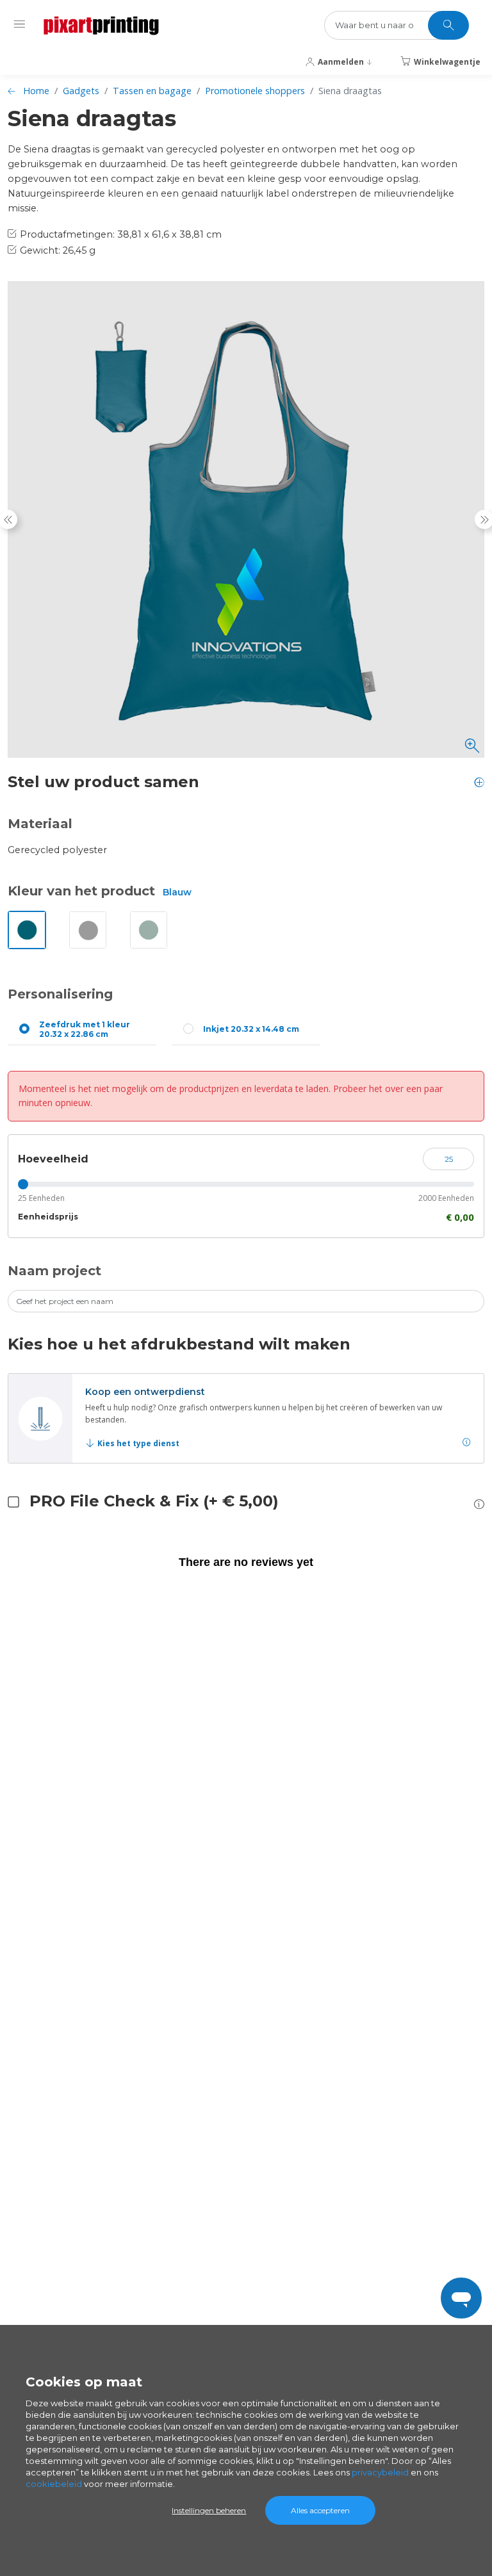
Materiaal (40, 824)
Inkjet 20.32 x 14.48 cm (251, 1029)
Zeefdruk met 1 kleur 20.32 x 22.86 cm (85, 1029)
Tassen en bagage (152, 91)
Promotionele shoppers (255, 91)
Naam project (54, 1271)
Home (36, 91)
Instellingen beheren (209, 2510)
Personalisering (60, 994)
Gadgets (81, 91)
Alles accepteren (320, 2510)
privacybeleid (380, 2472)
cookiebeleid (54, 2484)
